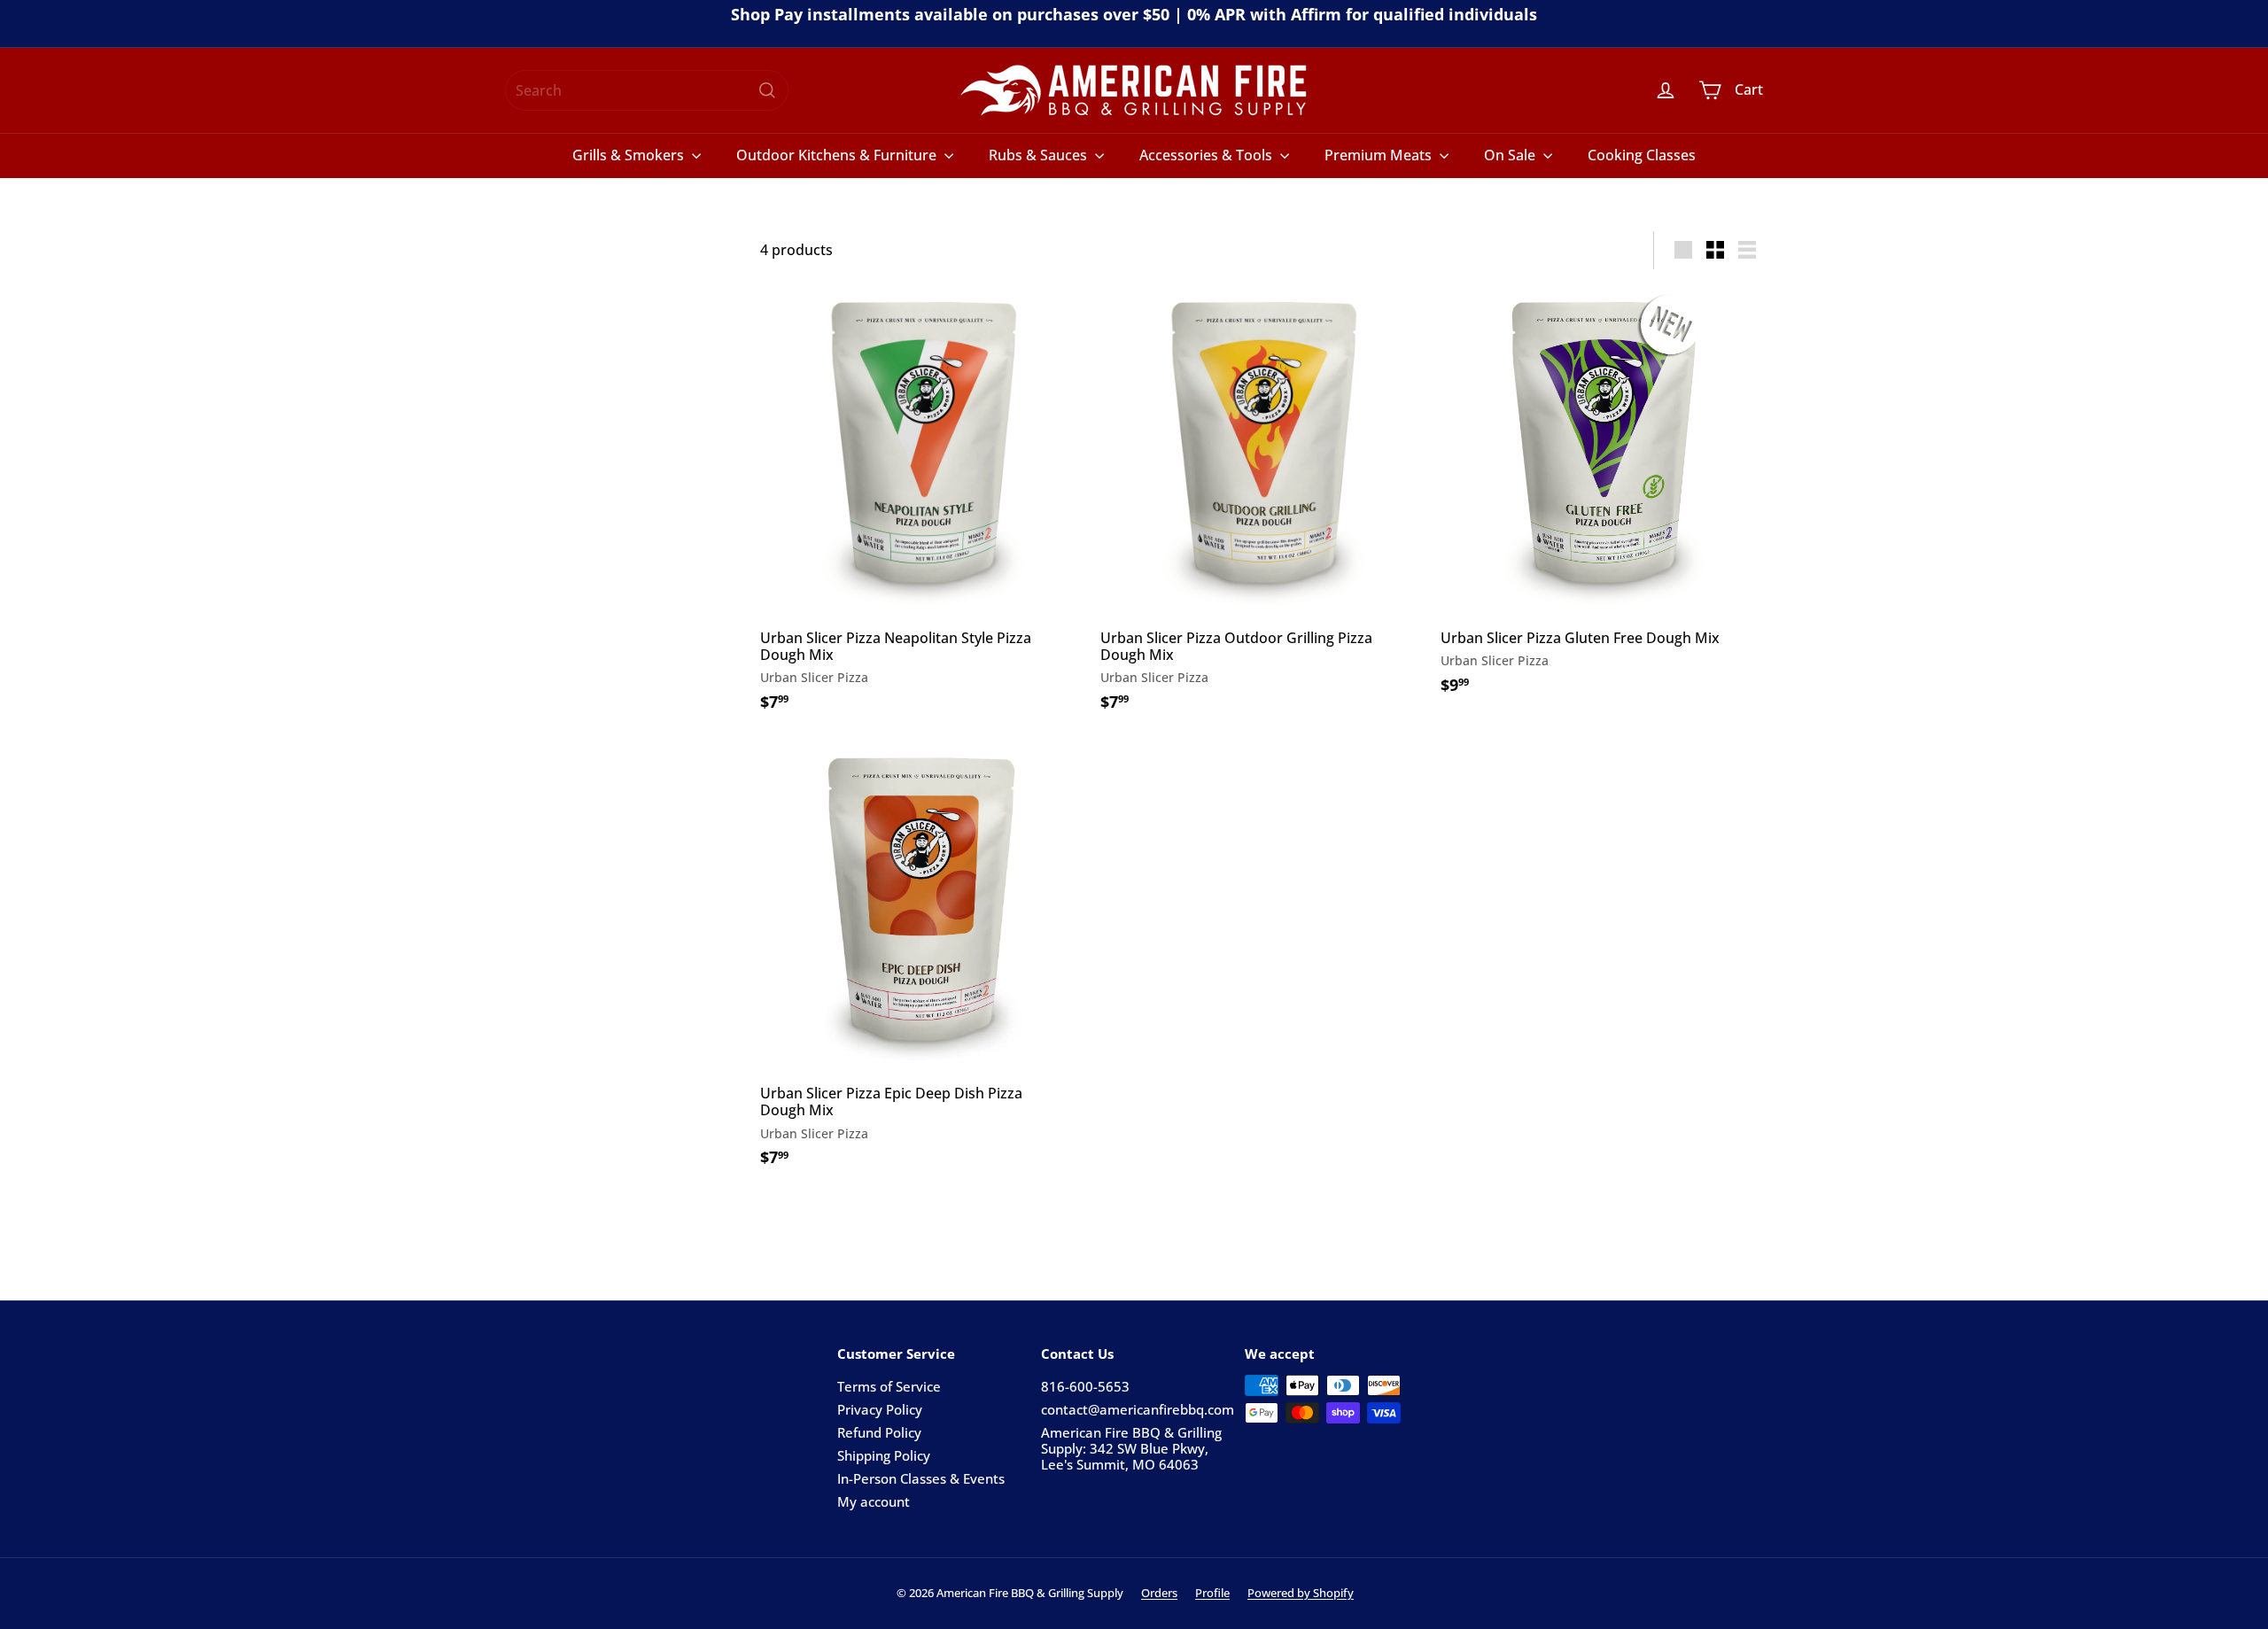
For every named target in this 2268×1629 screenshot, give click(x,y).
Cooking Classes (1642, 155)
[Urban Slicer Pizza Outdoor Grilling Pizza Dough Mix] (1262, 506)
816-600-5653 (1085, 1386)
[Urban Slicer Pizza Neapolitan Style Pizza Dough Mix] (921, 506)
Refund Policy (879, 1432)
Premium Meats (1380, 155)
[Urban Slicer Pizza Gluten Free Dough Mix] (1602, 497)
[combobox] (647, 90)
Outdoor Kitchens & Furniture (838, 155)
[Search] (767, 90)
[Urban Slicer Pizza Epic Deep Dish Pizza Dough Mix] (921, 962)
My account (874, 1501)
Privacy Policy (880, 1409)
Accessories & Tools (1208, 155)
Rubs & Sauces (1040, 155)
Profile (1212, 1593)
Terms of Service (889, 1386)
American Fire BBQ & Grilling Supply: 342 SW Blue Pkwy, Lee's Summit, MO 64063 (1131, 1448)
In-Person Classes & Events (921, 1478)
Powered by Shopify (1301, 1593)
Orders (1159, 1593)
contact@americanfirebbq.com (1138, 1409)
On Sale (1511, 155)
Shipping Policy (884, 1455)
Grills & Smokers (630, 155)
